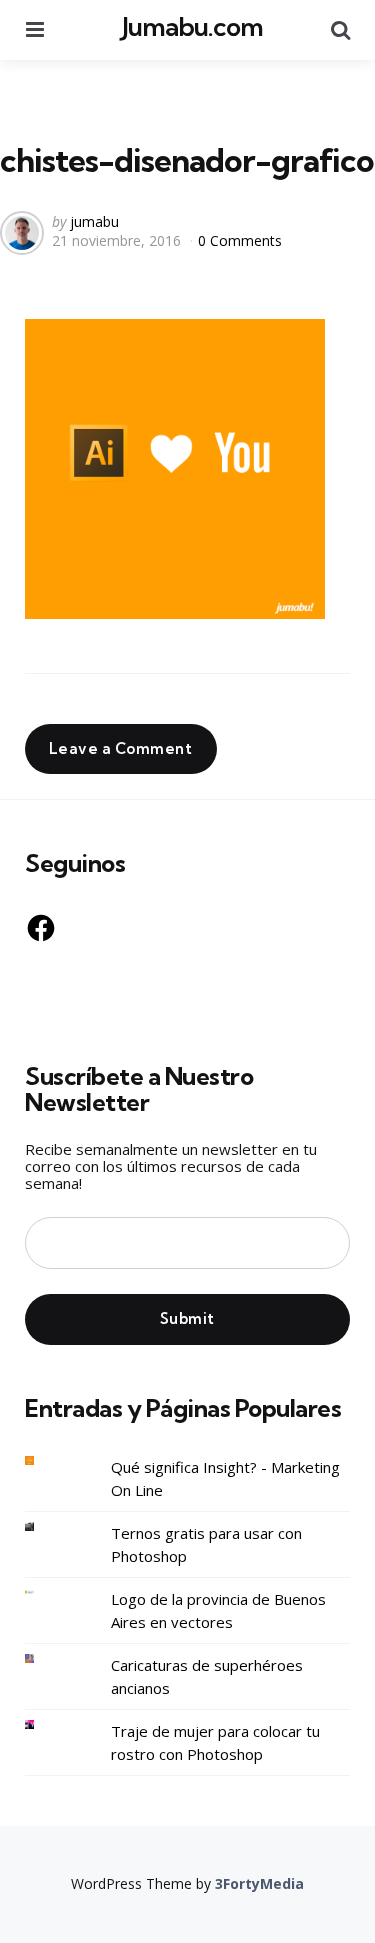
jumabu (94, 221)
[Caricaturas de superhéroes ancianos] (45, 1658)
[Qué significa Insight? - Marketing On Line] (45, 1460)
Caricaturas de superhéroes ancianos (207, 1676)
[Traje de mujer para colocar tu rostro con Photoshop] (45, 1724)
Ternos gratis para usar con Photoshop (206, 1544)
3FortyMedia (259, 1883)
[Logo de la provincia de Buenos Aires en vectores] (45, 1592)
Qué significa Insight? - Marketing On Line (225, 1478)
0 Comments (240, 240)
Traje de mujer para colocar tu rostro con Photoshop (215, 1742)
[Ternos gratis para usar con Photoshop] (45, 1526)
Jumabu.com (192, 26)
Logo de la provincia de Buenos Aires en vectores (218, 1610)
